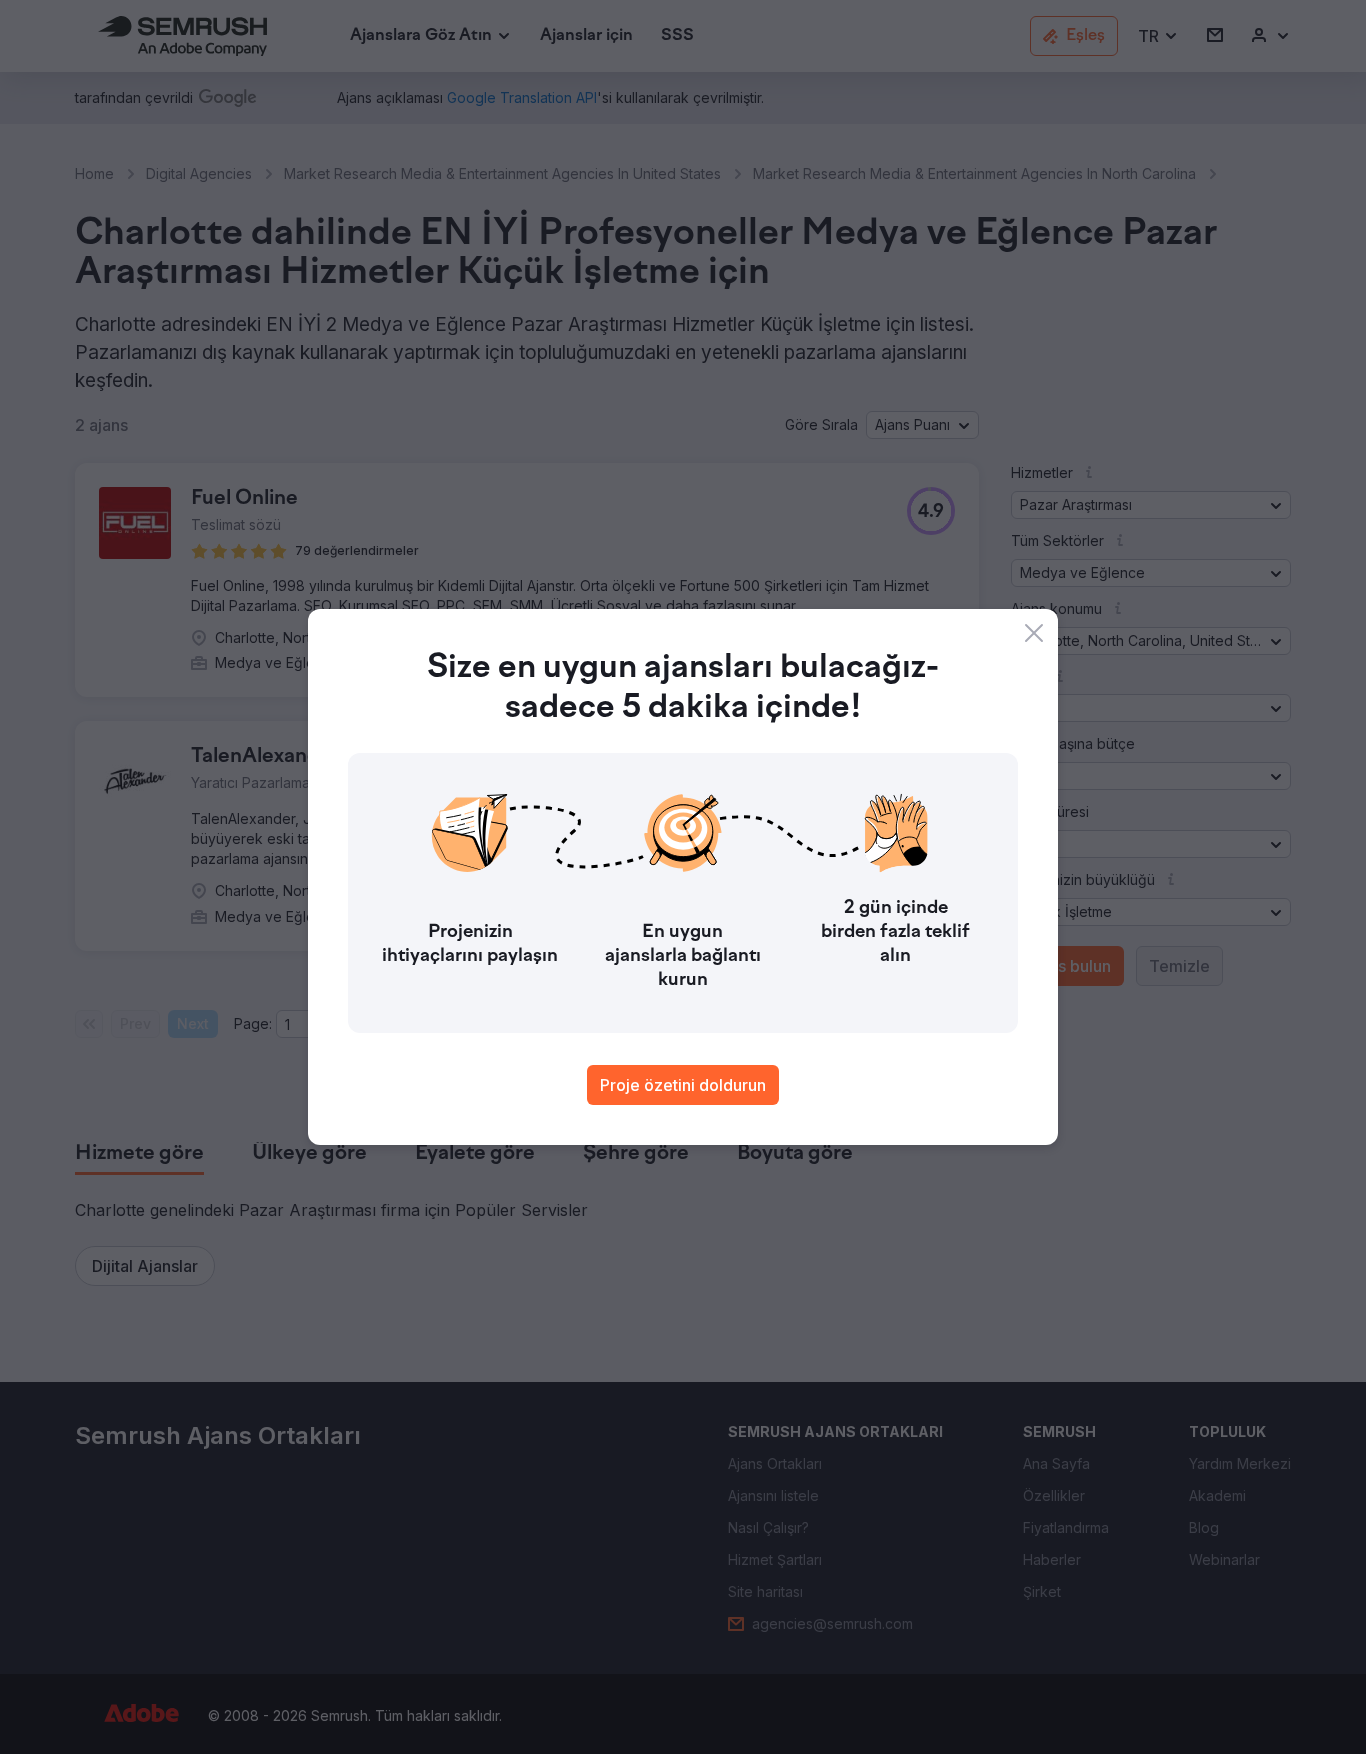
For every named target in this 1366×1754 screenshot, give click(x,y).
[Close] (1034, 633)
